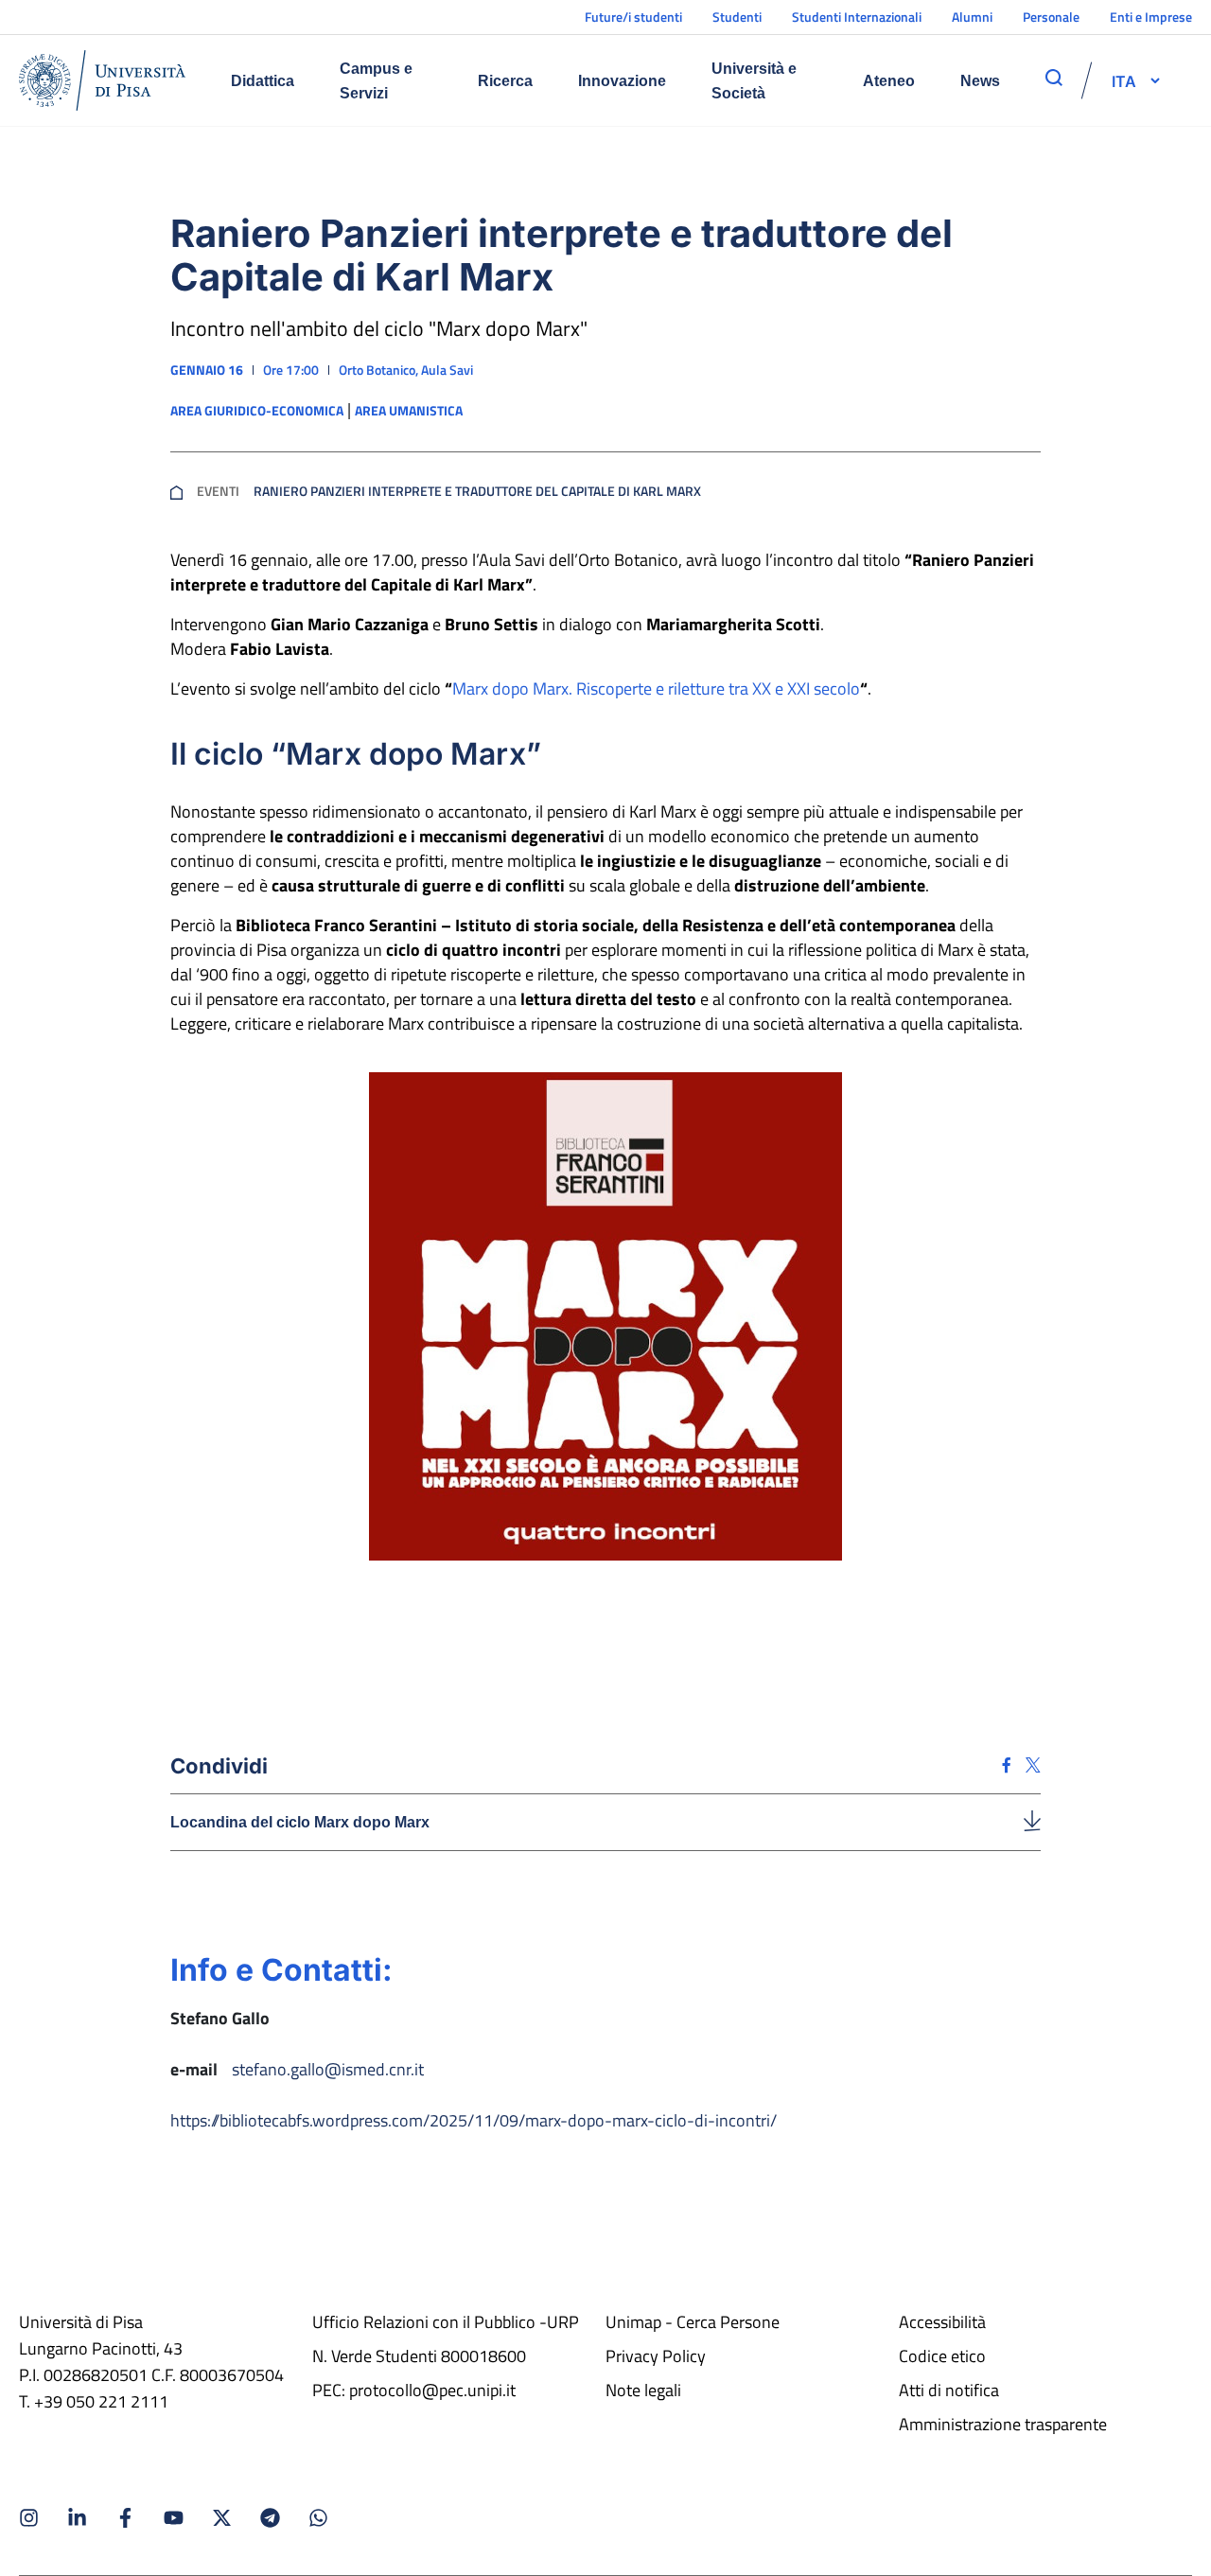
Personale (1051, 17)
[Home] (102, 80)
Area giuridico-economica (257, 411)
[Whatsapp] (318, 2518)
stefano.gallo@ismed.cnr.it (328, 2069)
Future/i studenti (633, 17)
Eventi (218, 491)
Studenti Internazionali (857, 17)
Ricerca (505, 81)
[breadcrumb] (176, 491)
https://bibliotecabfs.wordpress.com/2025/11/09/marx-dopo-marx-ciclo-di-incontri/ (474, 2120)
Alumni (972, 17)
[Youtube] (174, 2518)
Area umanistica (409, 411)
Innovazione (622, 81)
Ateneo (889, 81)
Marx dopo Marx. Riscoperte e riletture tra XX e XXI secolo (656, 688)
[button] (1124, 80)
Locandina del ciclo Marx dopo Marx (300, 1822)
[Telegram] (270, 2518)
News (980, 81)
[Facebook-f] (125, 2518)
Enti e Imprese (1151, 17)
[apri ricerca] (1054, 78)
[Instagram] (29, 2518)
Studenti (737, 17)
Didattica (263, 81)
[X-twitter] (222, 2518)
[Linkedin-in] (77, 2518)
